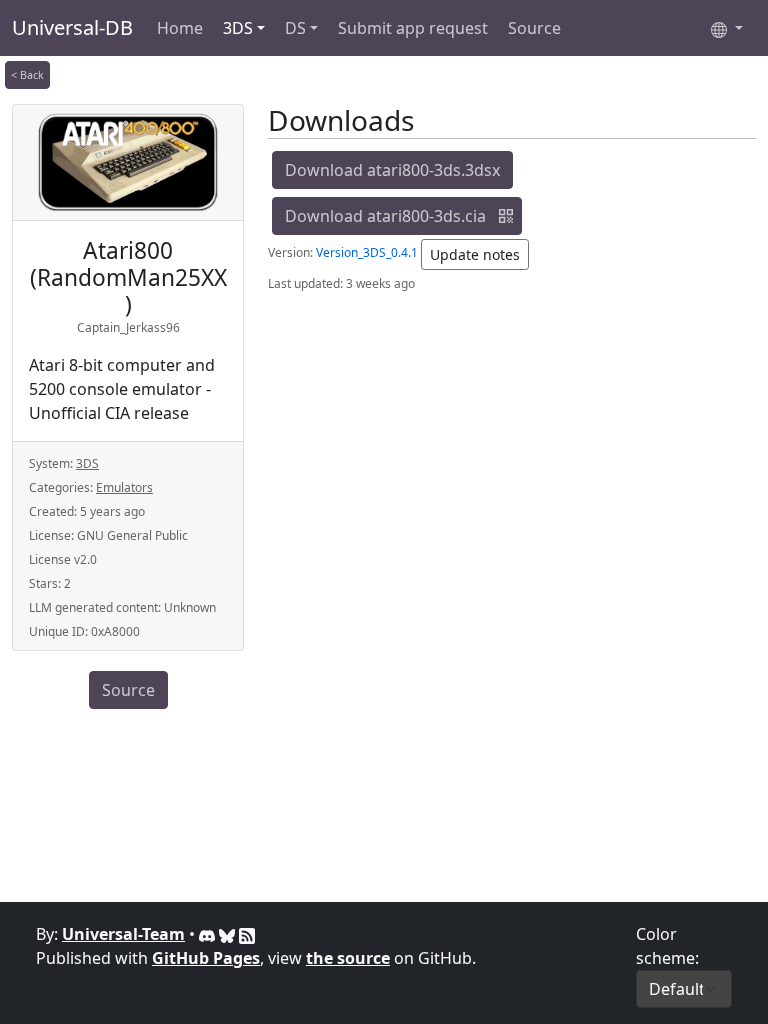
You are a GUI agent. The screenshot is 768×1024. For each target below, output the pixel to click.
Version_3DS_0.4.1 (367, 252)
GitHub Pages (206, 958)
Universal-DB (72, 27)
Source (534, 28)
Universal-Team (123, 934)
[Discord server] (209, 934)
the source (348, 958)
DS (295, 28)
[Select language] (727, 28)
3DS (238, 28)
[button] (506, 216)
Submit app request (413, 28)
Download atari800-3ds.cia (385, 216)
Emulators (124, 487)
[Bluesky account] (229, 934)
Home (180, 28)
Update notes (475, 254)
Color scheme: (667, 946)
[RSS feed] (247, 934)
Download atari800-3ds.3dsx (392, 170)
